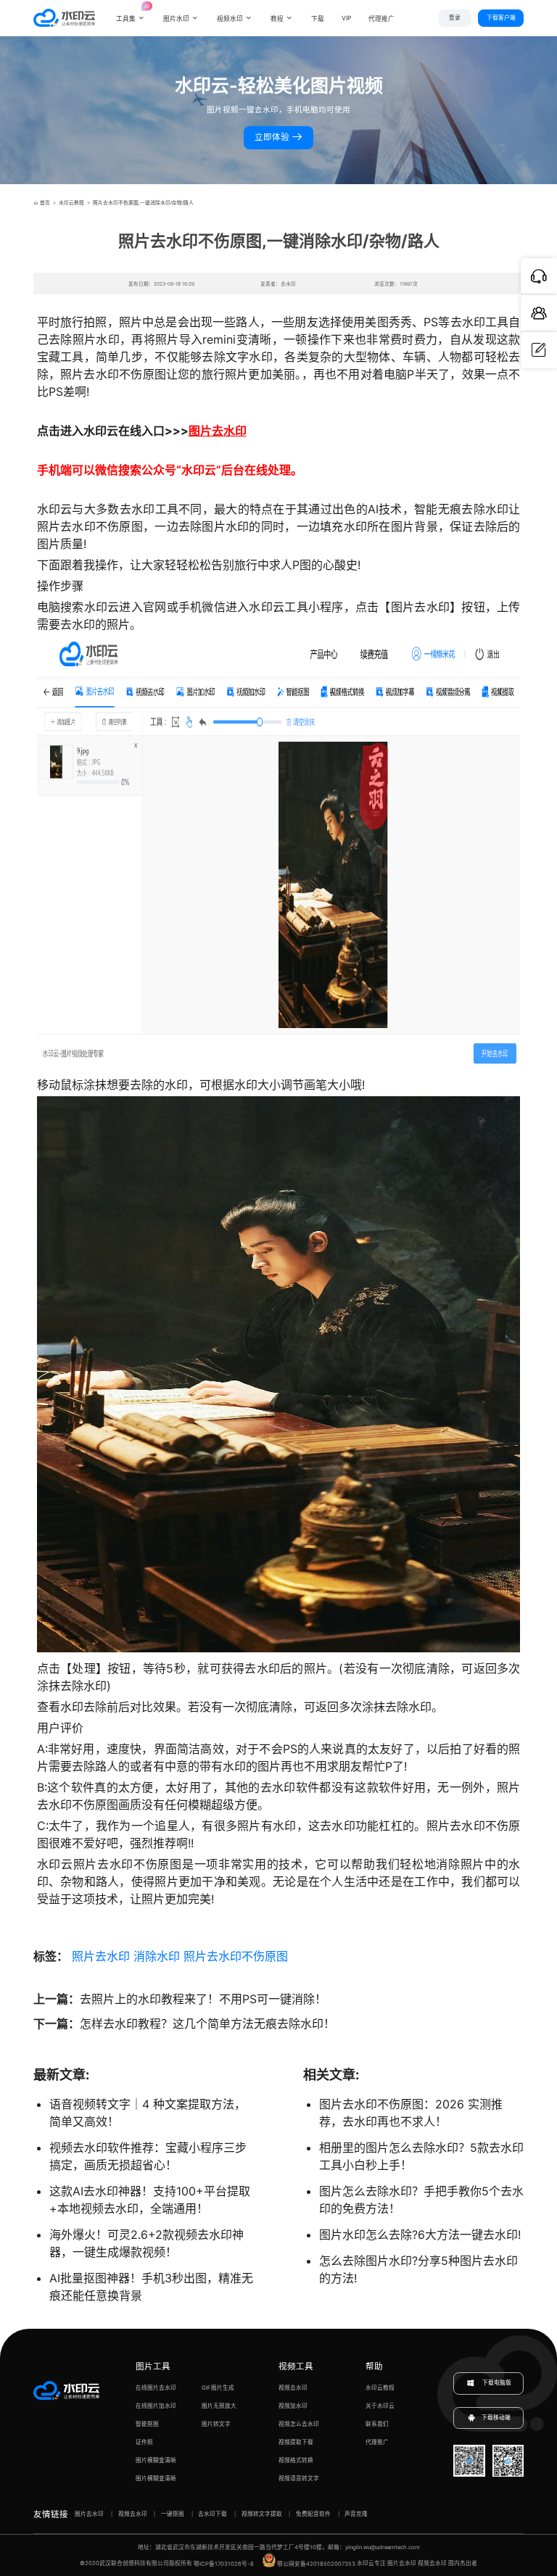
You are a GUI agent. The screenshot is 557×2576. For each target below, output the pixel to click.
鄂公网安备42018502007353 (316, 2564)
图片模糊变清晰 (156, 2460)
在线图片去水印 (156, 2388)
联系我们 (377, 2424)
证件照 (144, 2442)
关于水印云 (380, 2406)
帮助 (374, 2366)
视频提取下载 (296, 2442)
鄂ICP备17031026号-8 (224, 2564)
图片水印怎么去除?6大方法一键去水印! (420, 2235)
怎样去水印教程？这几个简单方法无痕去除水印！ (207, 2024)
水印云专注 (371, 2564)
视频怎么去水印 (299, 2424)
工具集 (131, 12)
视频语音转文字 (299, 2478)
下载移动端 (496, 2418)
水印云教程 (71, 203)
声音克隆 (356, 2514)
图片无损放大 (219, 2406)
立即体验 (273, 137)
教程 (277, 19)
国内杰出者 (463, 2564)
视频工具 (296, 2366)
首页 (45, 203)
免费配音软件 (313, 2514)
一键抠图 (173, 2514)
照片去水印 (101, 1956)
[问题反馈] (539, 350)
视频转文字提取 (262, 2514)
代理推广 (377, 2442)
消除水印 (157, 1956)
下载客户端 (501, 18)
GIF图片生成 (218, 2388)
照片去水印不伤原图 (236, 1956)
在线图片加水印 (156, 2406)
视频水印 (230, 19)
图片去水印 (218, 431)
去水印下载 (213, 2514)
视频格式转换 (296, 2460)
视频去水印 (293, 2388)
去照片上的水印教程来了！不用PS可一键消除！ (203, 1999)
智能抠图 (147, 2424)
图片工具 (153, 2366)
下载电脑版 (496, 2383)
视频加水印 (293, 2406)
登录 (455, 18)
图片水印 (176, 19)
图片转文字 (216, 2424)
